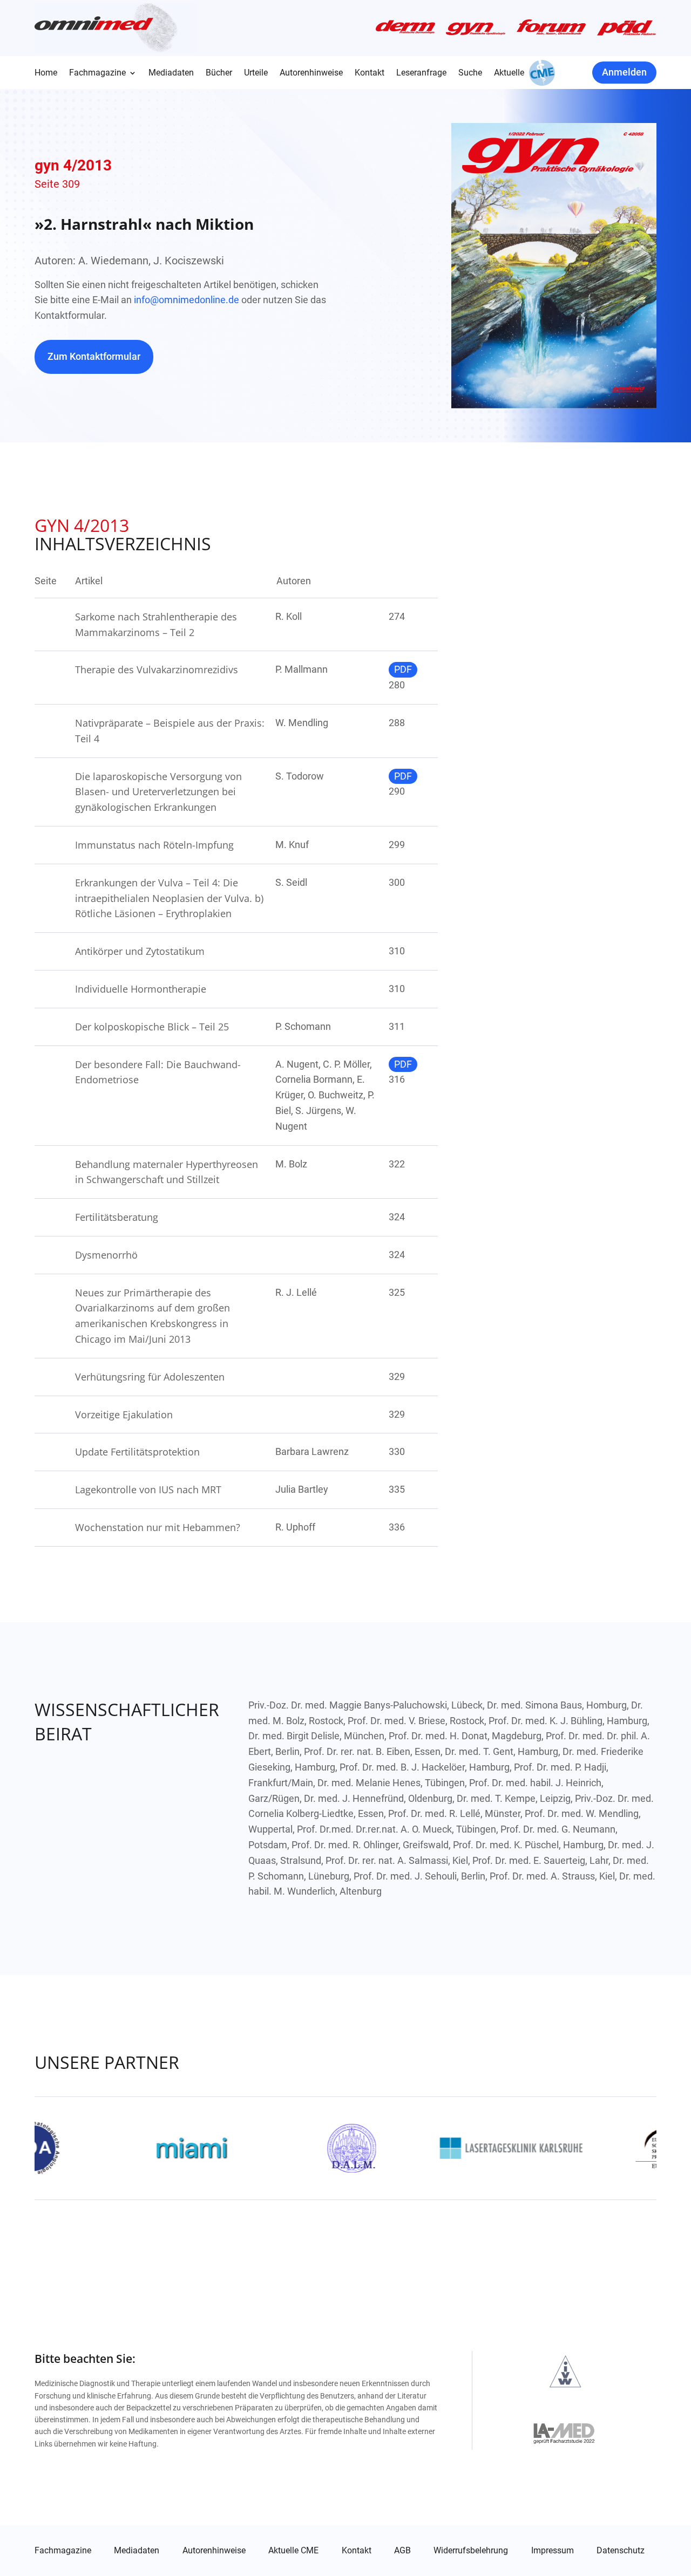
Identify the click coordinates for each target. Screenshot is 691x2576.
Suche (470, 73)
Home (46, 73)
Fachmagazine (97, 73)
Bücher (219, 73)
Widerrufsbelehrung (471, 2551)
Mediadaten (171, 73)
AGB (402, 2551)
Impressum (553, 2551)
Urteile (256, 73)
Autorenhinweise (311, 73)
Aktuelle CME (293, 2551)
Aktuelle (509, 73)
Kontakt (370, 73)
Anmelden (624, 72)
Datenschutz (621, 2551)
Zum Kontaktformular (94, 356)
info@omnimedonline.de (187, 300)
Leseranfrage (421, 73)
